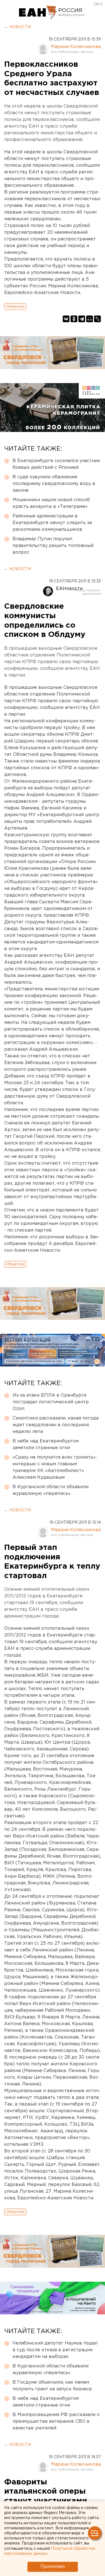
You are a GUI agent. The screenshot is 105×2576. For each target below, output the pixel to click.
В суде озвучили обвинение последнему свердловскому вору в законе (54, 484)
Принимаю (53, 2567)
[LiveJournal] (97, 319)
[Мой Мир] (90, 319)
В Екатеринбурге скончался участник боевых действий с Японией (56, 464)
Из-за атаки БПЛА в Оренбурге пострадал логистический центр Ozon (51, 1402)
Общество (15, 306)
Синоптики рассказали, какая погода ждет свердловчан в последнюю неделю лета (56, 1425)
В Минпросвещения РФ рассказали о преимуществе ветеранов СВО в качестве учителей (56, 2421)
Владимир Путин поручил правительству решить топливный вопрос (53, 546)
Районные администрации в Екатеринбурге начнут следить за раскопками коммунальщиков (52, 523)
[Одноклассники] (74, 319)
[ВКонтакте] (66, 319)
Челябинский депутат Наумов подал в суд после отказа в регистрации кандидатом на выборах (55, 2350)
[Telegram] (82, 319)
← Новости (17, 27)
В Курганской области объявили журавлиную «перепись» (51, 1490)
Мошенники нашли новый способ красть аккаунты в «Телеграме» (51, 503)
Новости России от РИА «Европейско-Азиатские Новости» (38, 13)
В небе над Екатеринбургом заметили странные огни (46, 1444)
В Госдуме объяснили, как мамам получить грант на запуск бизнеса (52, 2386)
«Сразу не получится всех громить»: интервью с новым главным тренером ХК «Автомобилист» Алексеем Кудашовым (55, 1467)
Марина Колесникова (76, 47)
